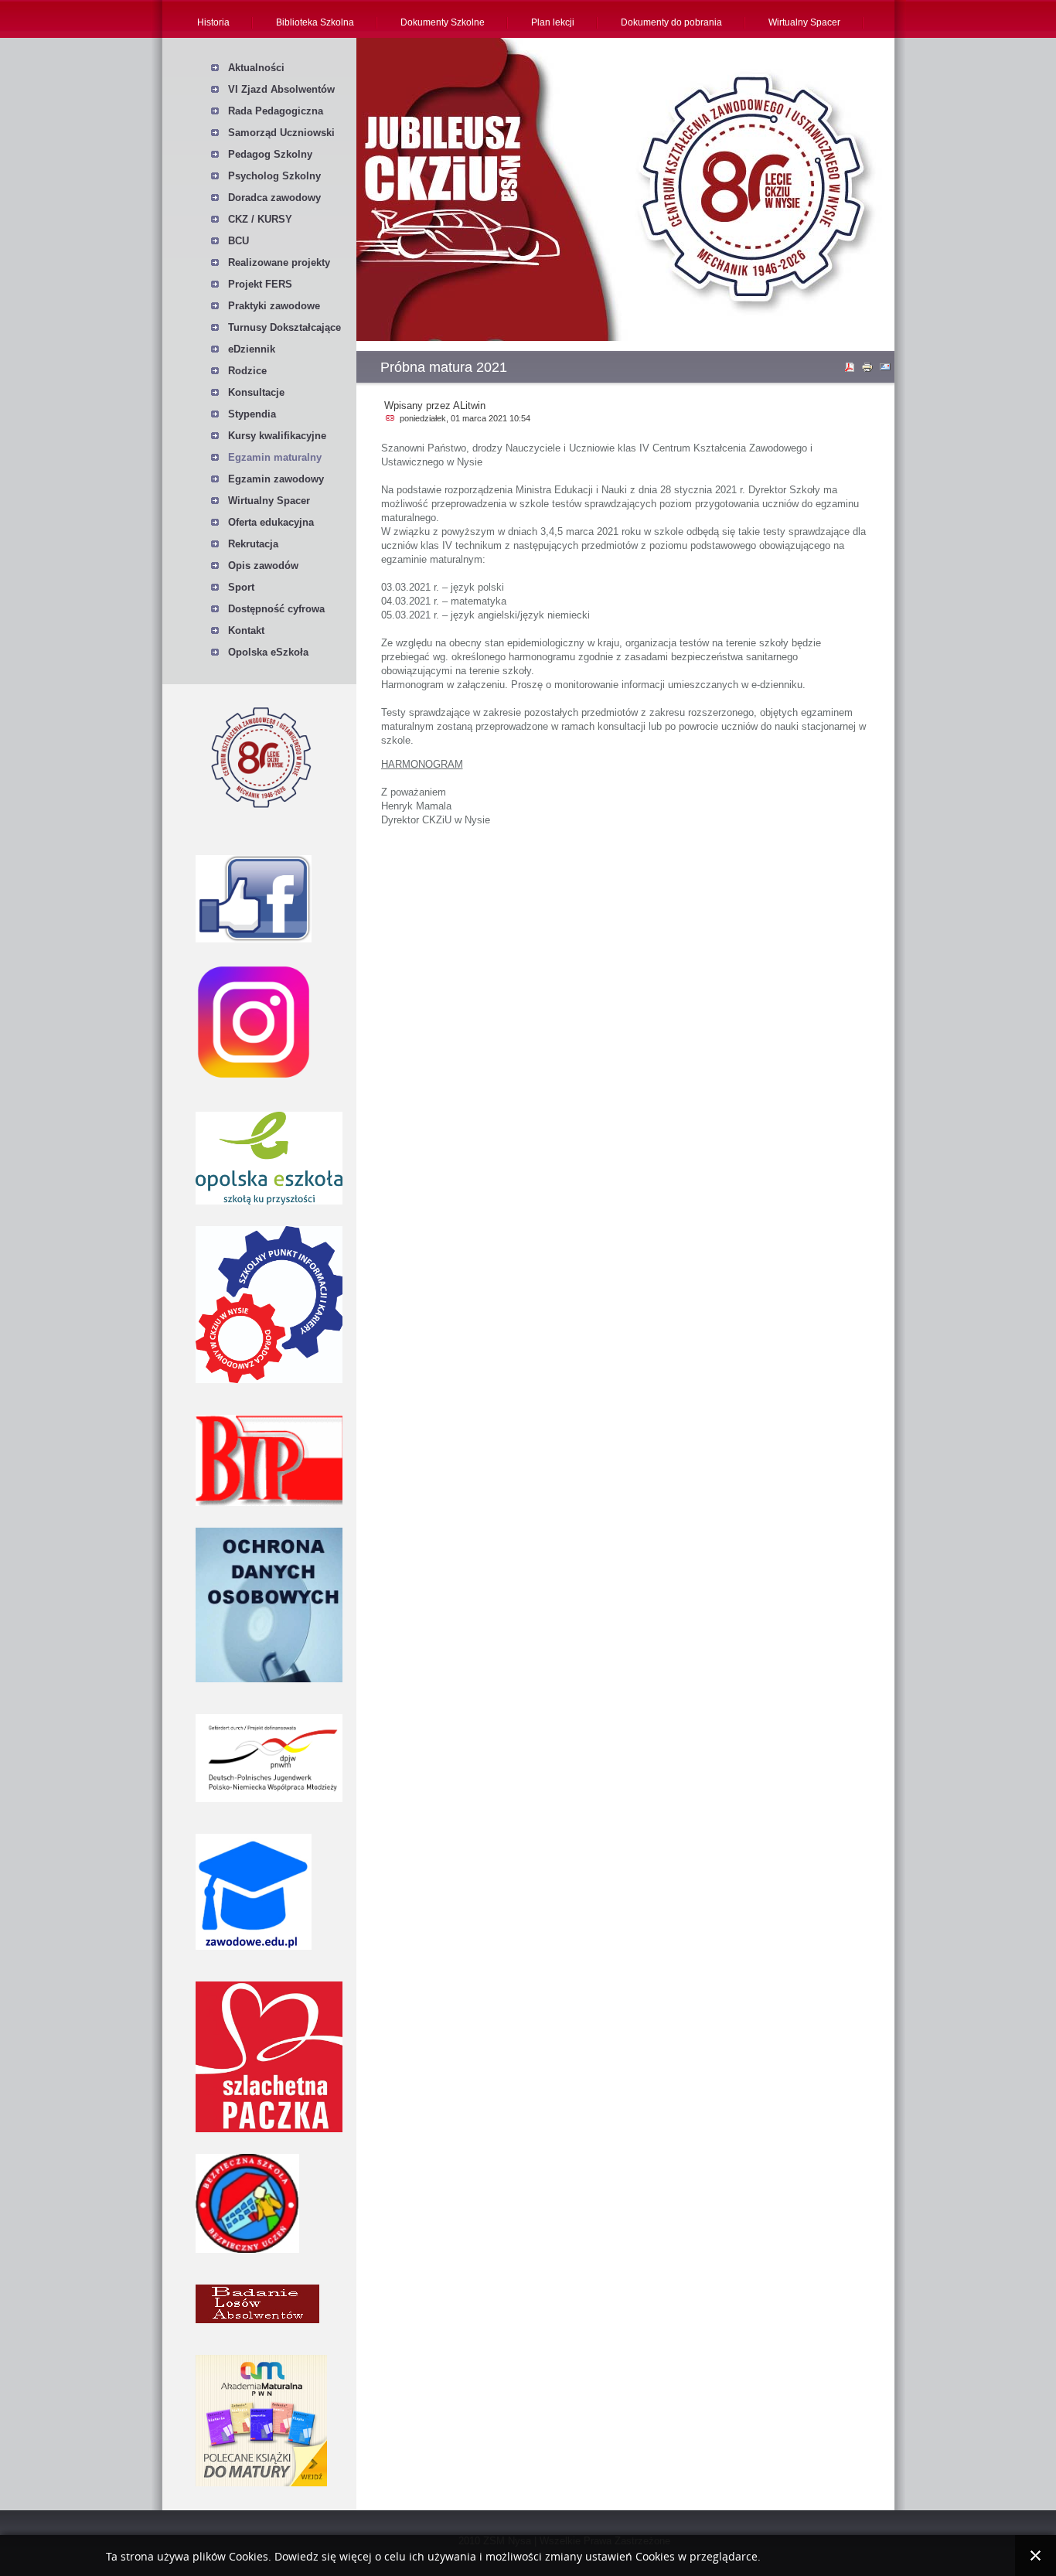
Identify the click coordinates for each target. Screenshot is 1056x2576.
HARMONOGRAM (422, 764)
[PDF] (851, 370)
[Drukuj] (869, 370)
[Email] (887, 370)
